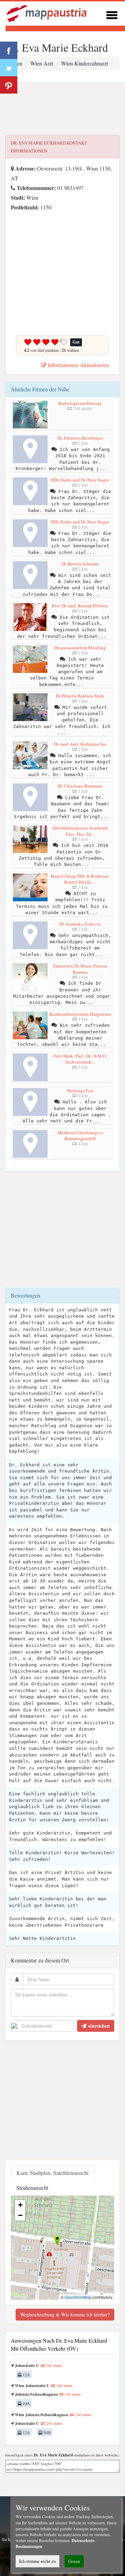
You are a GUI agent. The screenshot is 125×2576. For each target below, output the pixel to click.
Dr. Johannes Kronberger (80, 438)
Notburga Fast (80, 1091)
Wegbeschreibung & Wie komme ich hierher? (65, 2314)
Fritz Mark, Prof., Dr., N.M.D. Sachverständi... (80, 1059)
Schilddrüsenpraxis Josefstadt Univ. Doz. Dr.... (80, 831)
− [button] (20, 2215)
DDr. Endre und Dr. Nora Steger (80, 480)
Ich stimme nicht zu (37, 2561)
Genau (74, 2561)
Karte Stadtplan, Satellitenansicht (52, 2173)
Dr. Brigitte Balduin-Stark (80, 696)
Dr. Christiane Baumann (80, 786)
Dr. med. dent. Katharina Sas (80, 744)
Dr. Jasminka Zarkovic (80, 924)
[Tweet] (9, 68)
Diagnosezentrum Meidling (80, 648)
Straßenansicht (32, 2188)
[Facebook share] (9, 50)
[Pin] (9, 85)
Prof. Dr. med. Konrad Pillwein (80, 606)
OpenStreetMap (78, 2297)
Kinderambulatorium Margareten (80, 1014)
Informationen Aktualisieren (78, 365)
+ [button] (20, 2205)
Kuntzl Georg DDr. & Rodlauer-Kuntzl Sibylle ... (80, 879)
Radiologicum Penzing (80, 403)
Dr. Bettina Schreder (80, 564)
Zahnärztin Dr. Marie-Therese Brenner (80, 969)
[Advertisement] (62, 109)
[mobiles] (112, 14)
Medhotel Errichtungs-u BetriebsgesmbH (80, 1136)
